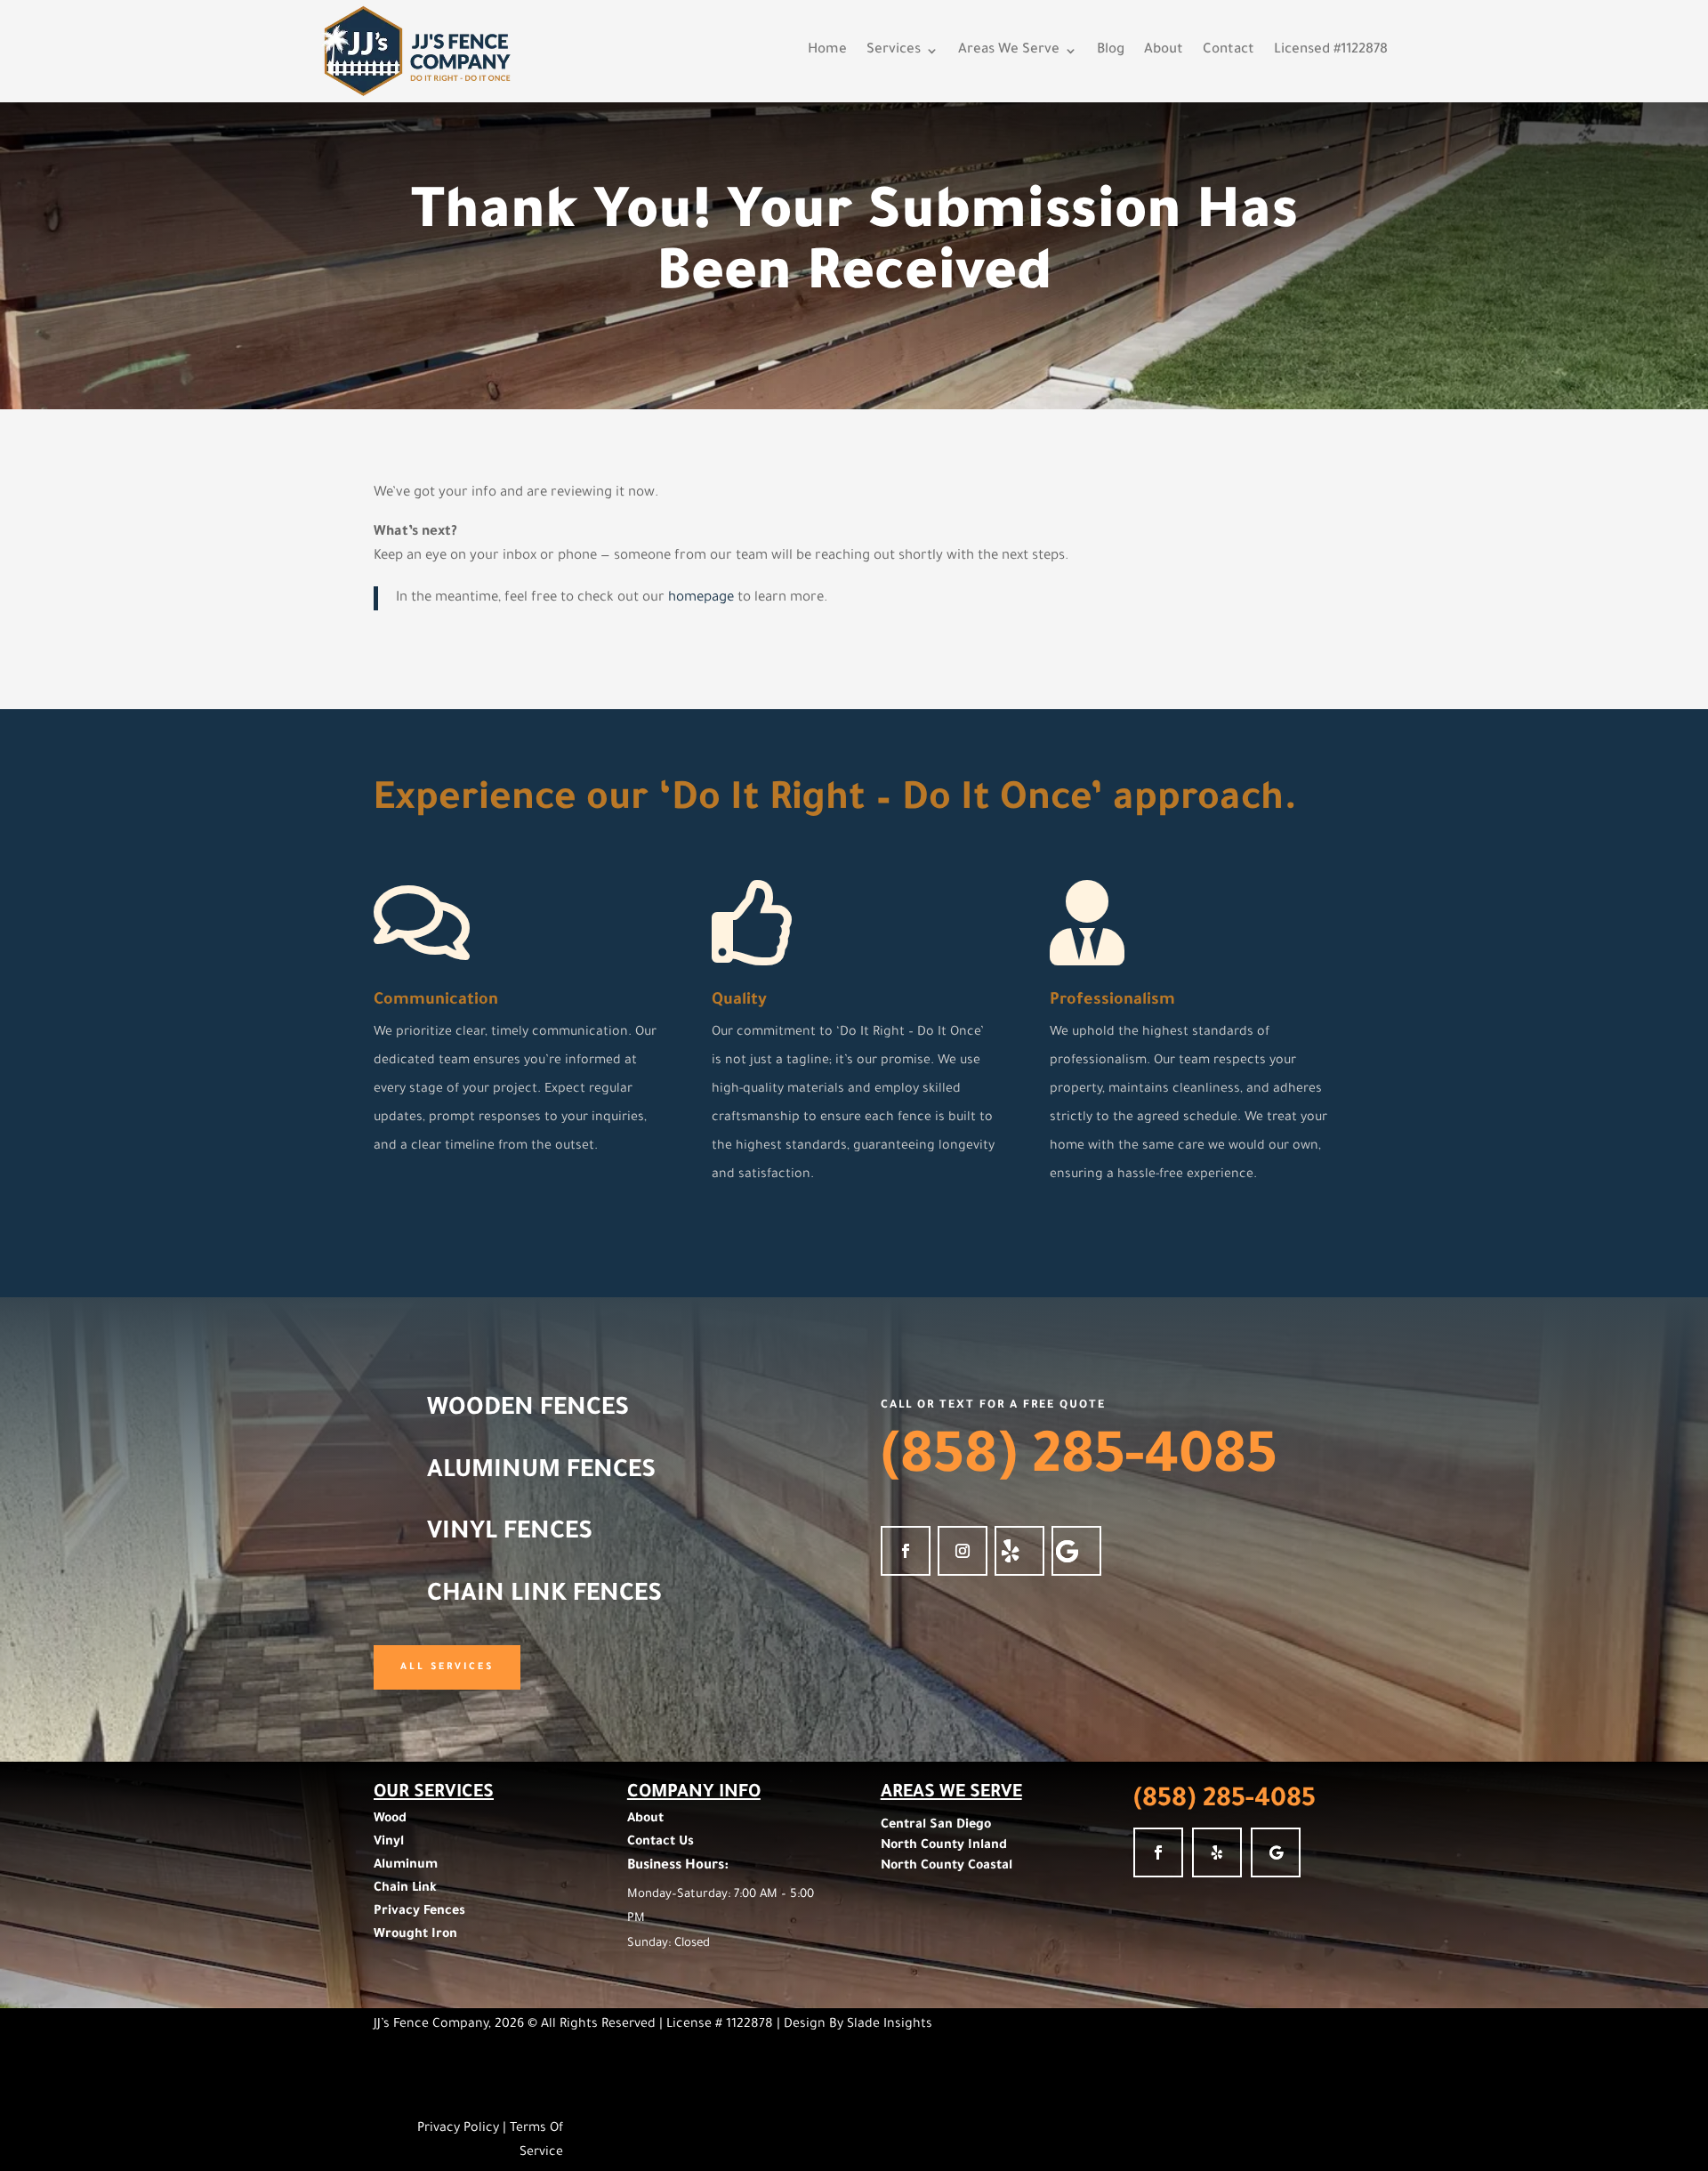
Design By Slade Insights (858, 2025)
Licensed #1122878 (1331, 51)
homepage (701, 598)
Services (894, 51)
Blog (1111, 51)
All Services (447, 1667)
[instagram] (963, 1551)
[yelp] (1019, 1551)
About (1164, 51)
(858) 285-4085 (1079, 1462)
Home (827, 51)
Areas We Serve (1009, 51)
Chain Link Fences (544, 1596)
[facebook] (906, 1551)
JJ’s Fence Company (431, 2025)
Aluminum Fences (541, 1473)
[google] (1076, 1551)
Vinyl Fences (510, 1534)
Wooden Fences (528, 1410)
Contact (1229, 51)
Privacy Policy (458, 2129)
